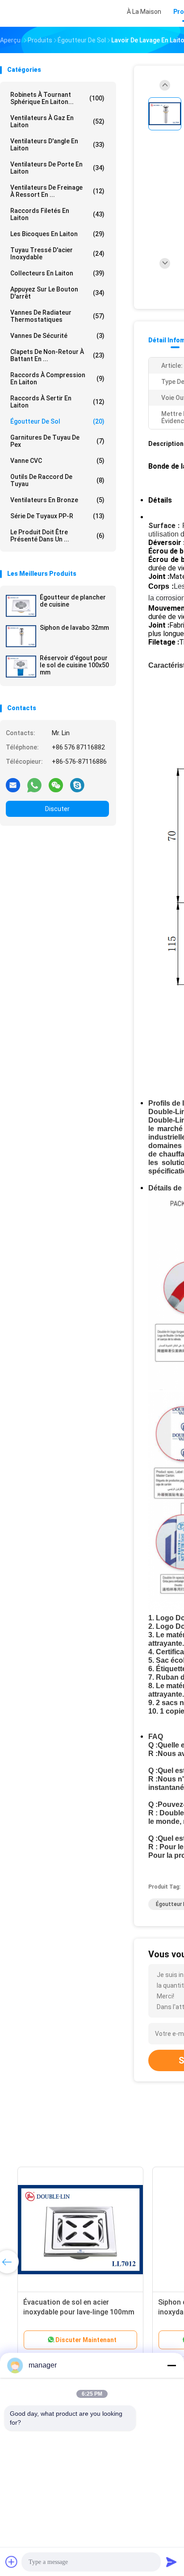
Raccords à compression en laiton (57, 379)
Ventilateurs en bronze (57, 500)
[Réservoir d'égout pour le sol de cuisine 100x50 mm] (21, 666)
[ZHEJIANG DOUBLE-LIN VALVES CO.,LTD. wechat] (56, 785)
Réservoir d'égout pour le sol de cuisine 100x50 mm (74, 665)
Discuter (57, 809)
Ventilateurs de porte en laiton (57, 168)
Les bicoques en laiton (57, 234)
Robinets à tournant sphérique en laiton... (57, 98)
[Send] (171, 2562)
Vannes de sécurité (57, 336)
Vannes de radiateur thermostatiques (57, 316)
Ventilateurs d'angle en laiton (57, 145)
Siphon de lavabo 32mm (74, 628)
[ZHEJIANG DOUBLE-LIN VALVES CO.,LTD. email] (13, 785)
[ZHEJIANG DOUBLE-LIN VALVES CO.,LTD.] (39, 13)
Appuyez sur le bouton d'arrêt (57, 293)
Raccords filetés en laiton (57, 214)
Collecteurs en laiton (57, 273)
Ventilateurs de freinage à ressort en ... (57, 191)
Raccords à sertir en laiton (57, 402)
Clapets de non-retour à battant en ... (57, 355)
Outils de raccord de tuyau (57, 480)
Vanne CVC (57, 461)
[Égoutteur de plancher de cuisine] (21, 606)
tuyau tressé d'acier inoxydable (57, 254)
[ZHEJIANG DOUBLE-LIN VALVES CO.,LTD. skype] (77, 785)
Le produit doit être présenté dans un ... (57, 536)
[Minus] (171, 2365)
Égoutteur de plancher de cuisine (73, 601)
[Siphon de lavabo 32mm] (21, 636)
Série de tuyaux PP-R (57, 516)
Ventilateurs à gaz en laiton (57, 121)
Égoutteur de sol (57, 421)
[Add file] (12, 2562)
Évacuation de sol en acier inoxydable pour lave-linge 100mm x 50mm (68, 2312)
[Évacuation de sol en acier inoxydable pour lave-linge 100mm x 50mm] (70, 2230)
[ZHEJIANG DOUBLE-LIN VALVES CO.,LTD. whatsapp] (34, 785)
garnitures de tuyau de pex (57, 441)
